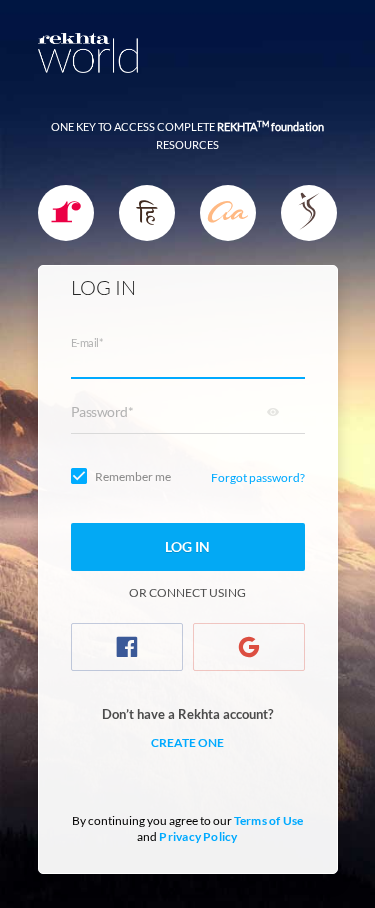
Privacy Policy (198, 836)
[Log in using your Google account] (249, 647)
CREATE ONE (187, 742)
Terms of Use (269, 820)
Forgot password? (258, 477)
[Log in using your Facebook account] (127, 647)
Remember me (133, 476)
